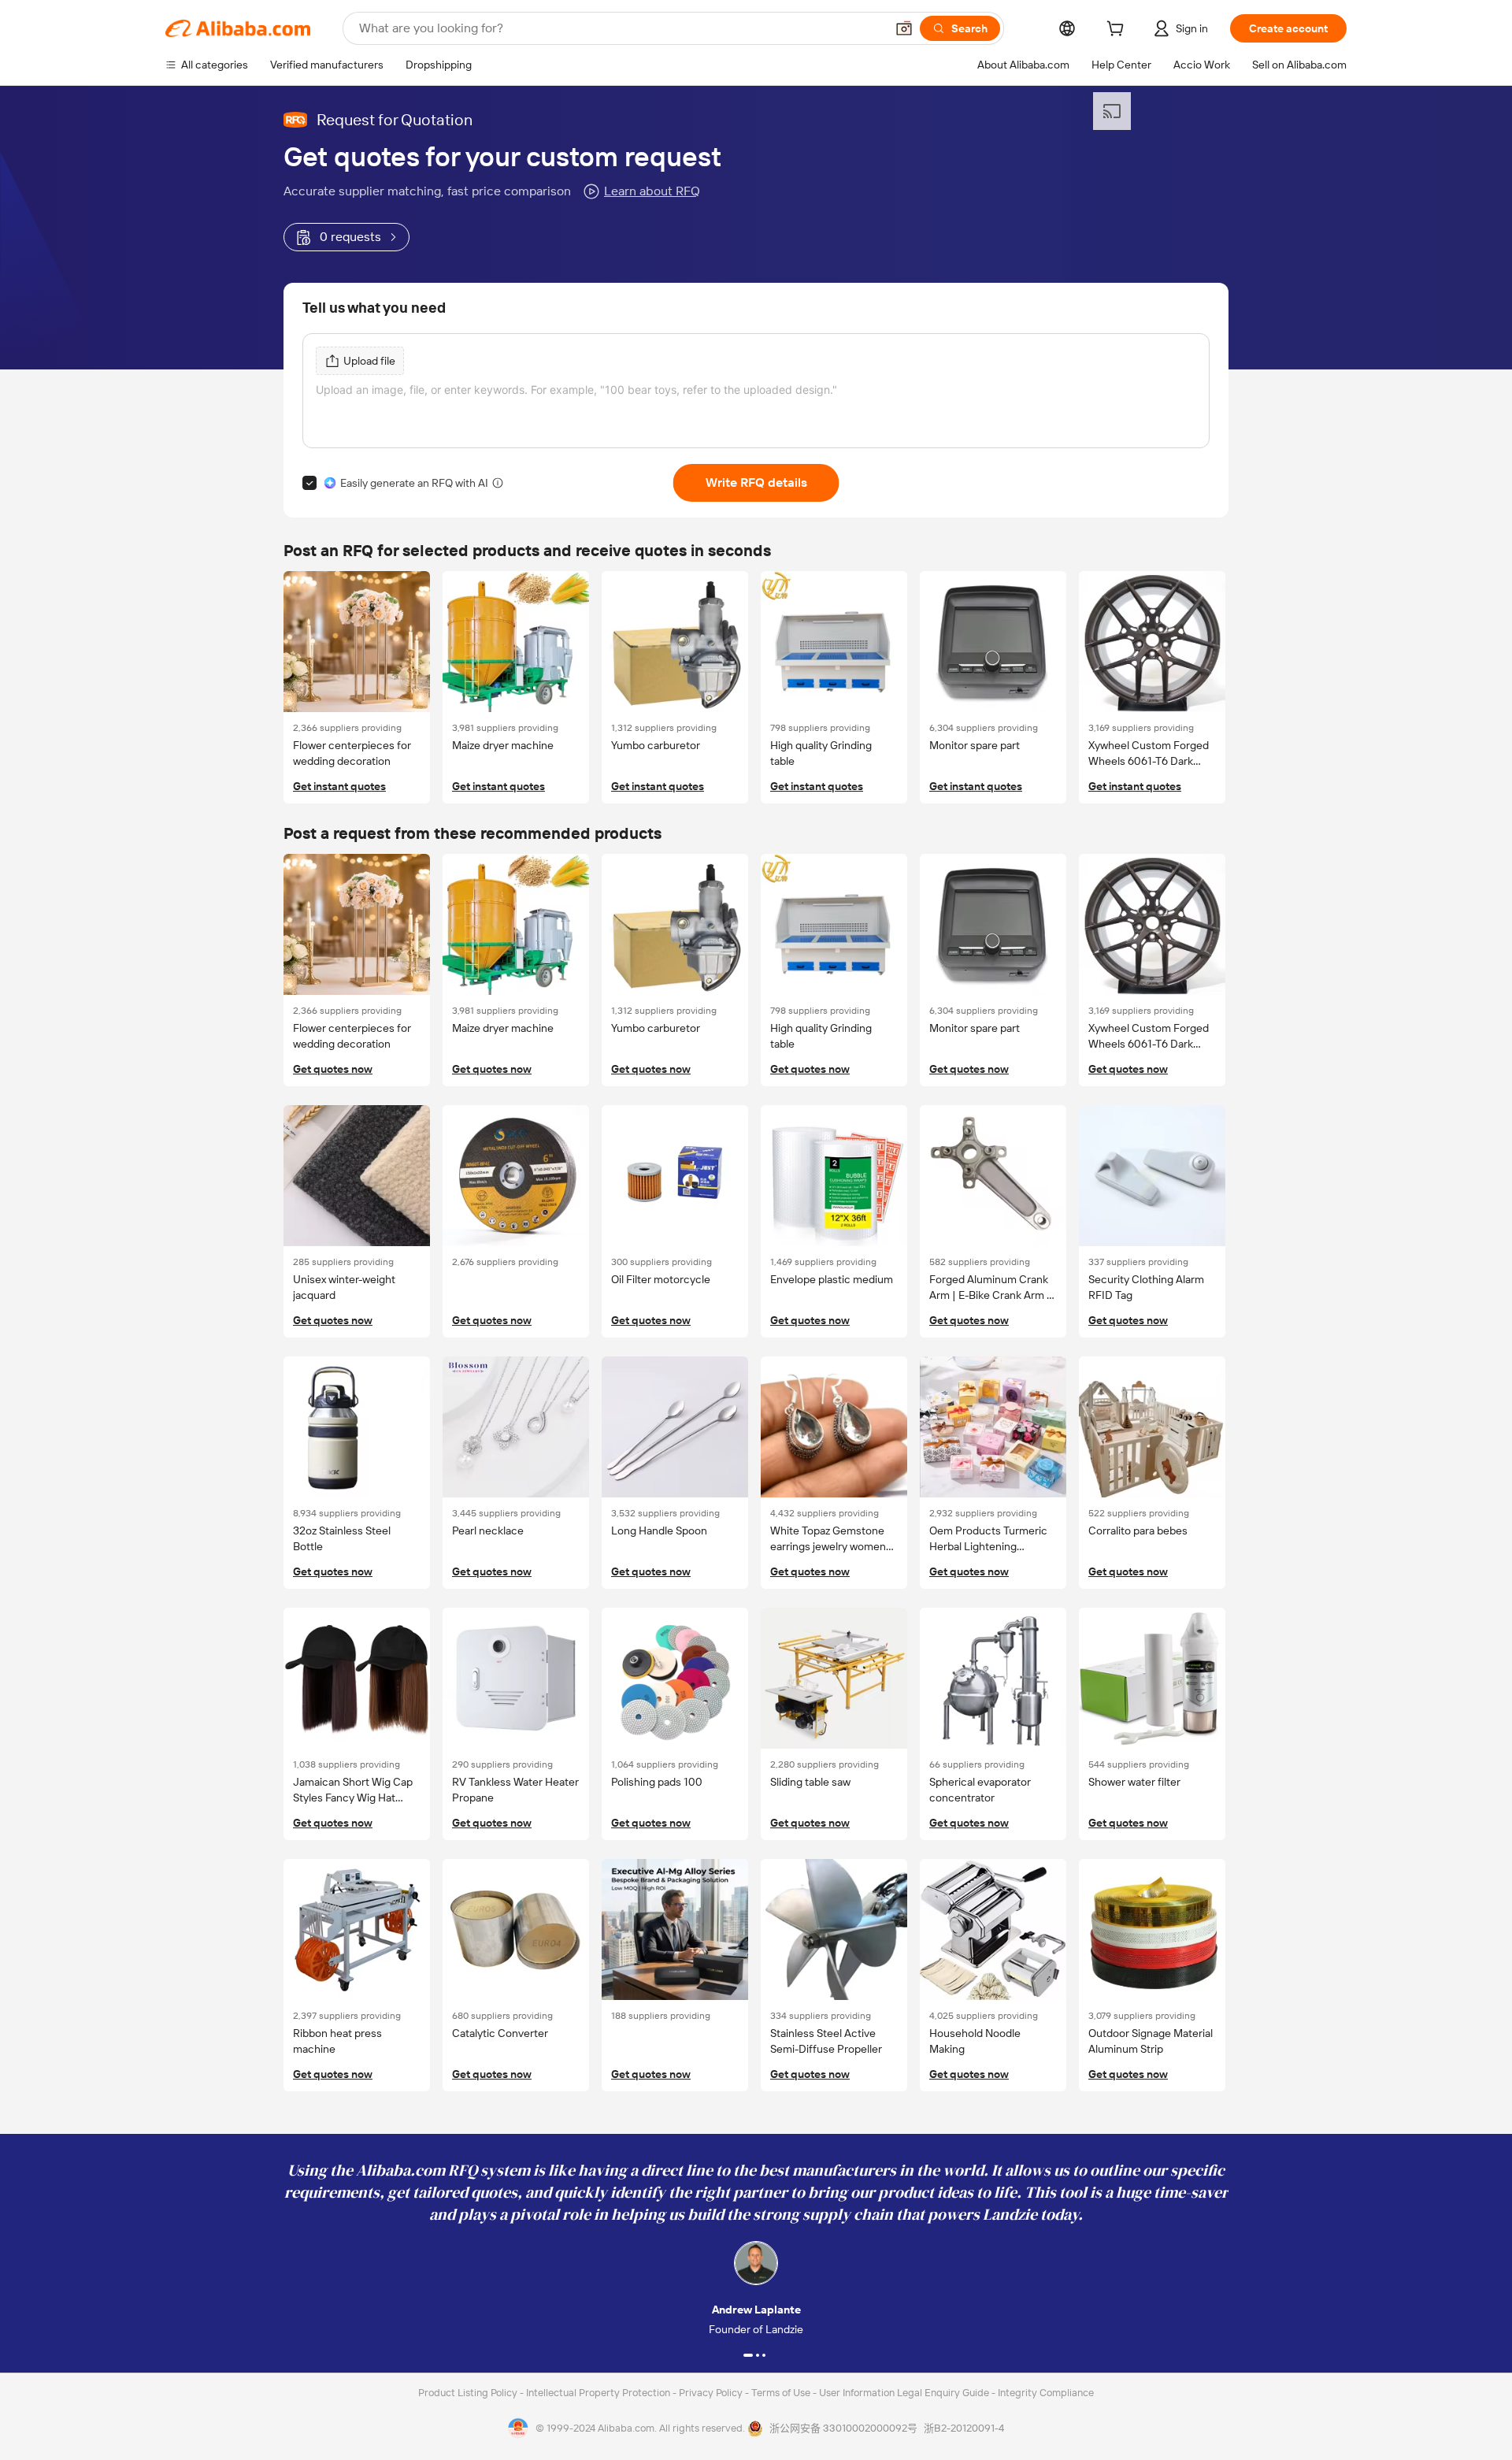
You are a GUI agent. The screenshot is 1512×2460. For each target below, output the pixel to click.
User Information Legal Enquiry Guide (904, 2393)
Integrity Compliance (1046, 2393)
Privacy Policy (712, 2393)
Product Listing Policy (469, 2393)
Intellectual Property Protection (599, 2393)
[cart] (1118, 31)
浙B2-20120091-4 (964, 2428)
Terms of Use (782, 2393)
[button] (904, 28)
